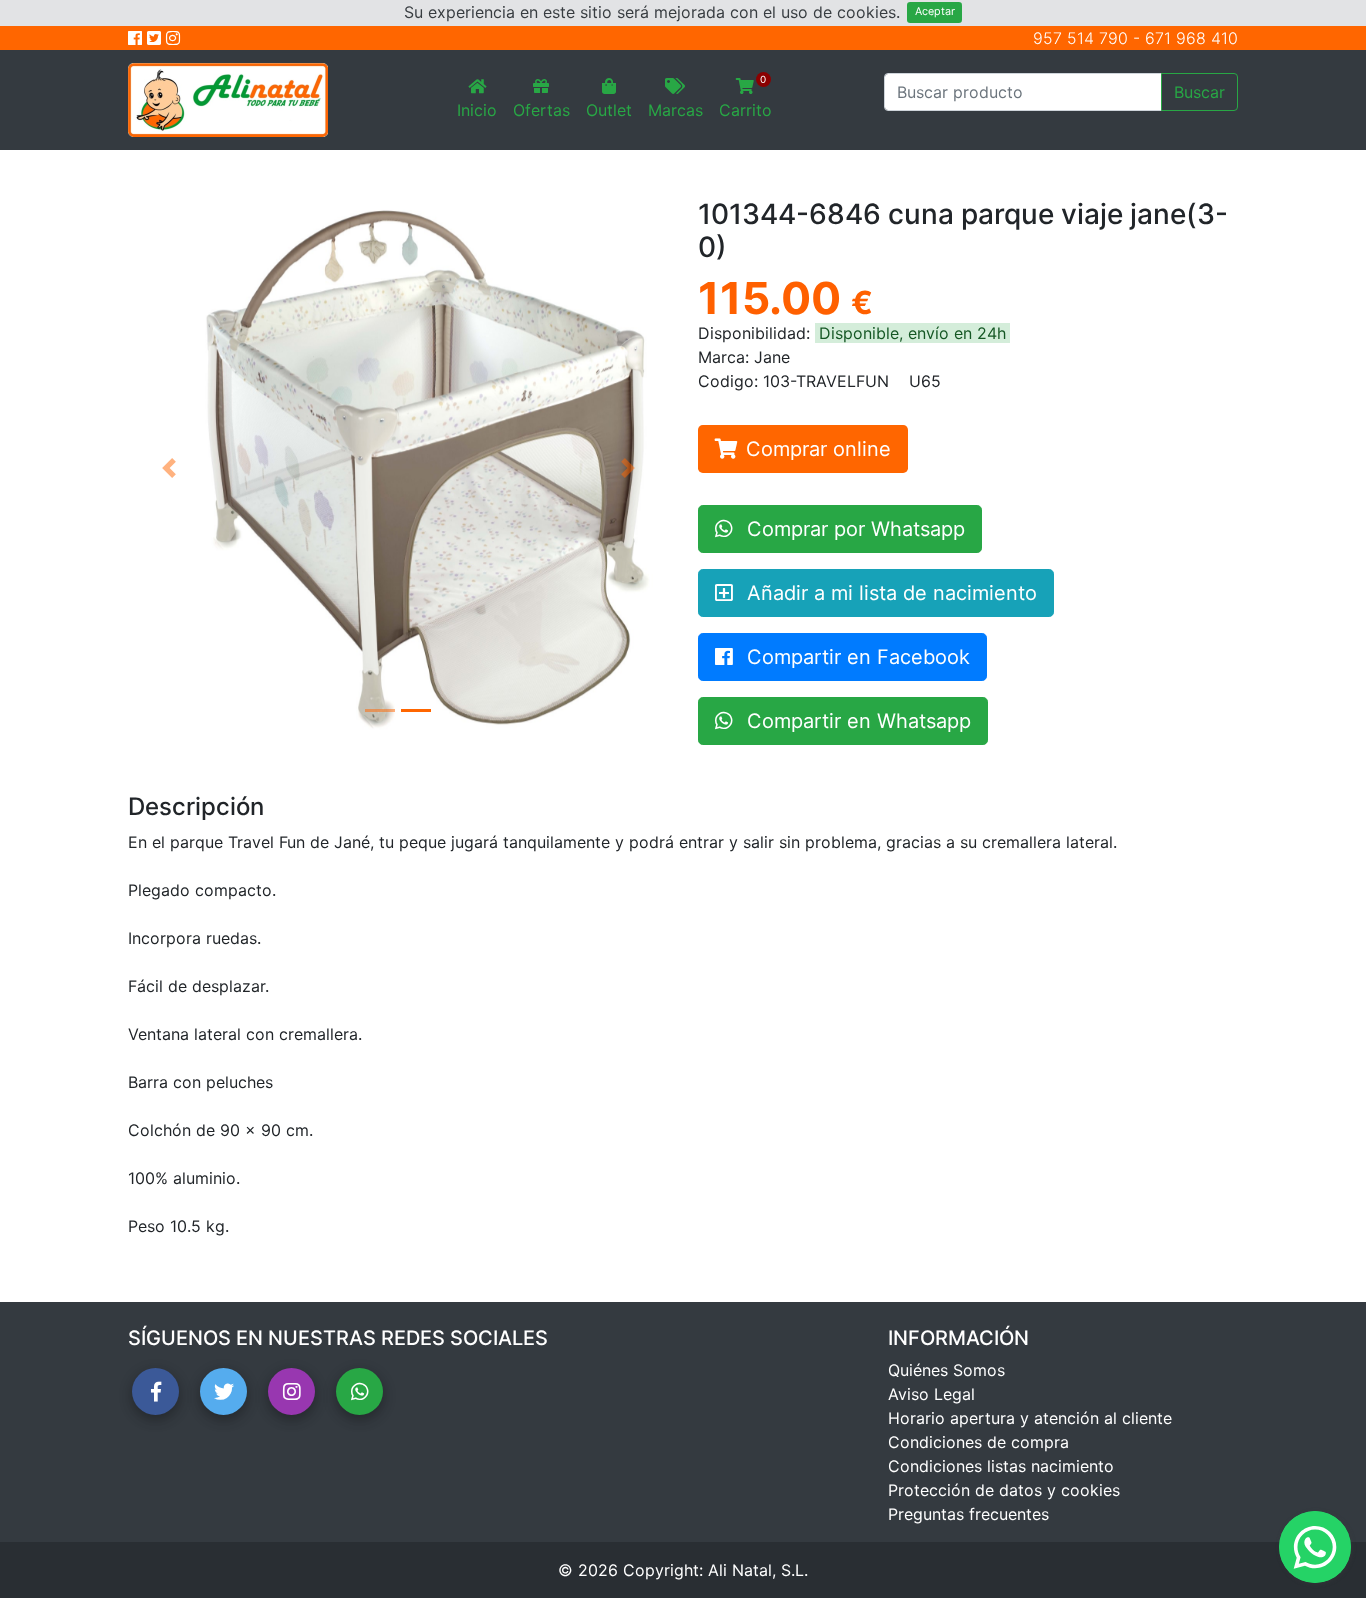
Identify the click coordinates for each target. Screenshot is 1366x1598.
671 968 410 (1191, 38)
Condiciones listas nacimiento (1001, 1466)
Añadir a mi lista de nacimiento (889, 593)
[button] (168, 468)
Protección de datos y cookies (1004, 1490)
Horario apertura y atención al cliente (1030, 1418)
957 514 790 (1080, 38)
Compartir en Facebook (855, 657)
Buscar (1199, 92)
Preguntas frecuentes (968, 1514)
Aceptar (935, 11)
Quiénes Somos (946, 1370)
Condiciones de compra (978, 1442)
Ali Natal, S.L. (758, 1570)
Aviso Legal (931, 1394)
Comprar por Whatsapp (853, 529)
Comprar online (818, 449)
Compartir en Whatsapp (856, 721)
